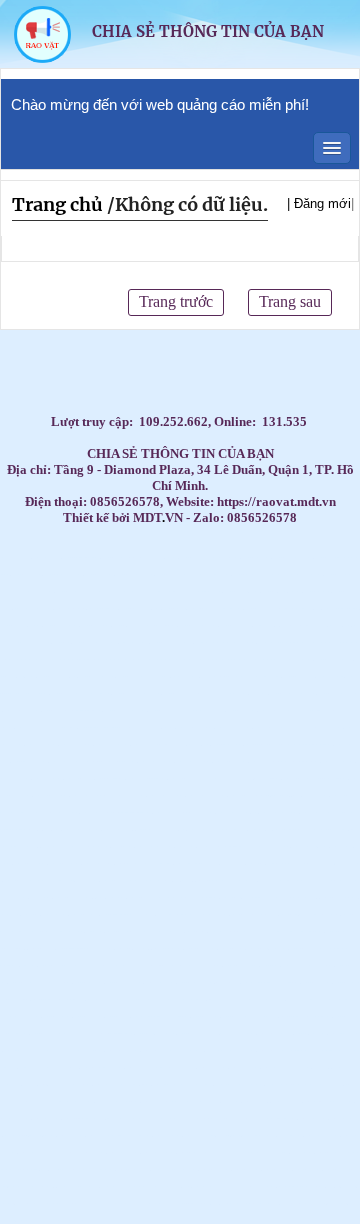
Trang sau (290, 301)
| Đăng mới (319, 203)
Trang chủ (57, 204)
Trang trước (176, 301)
